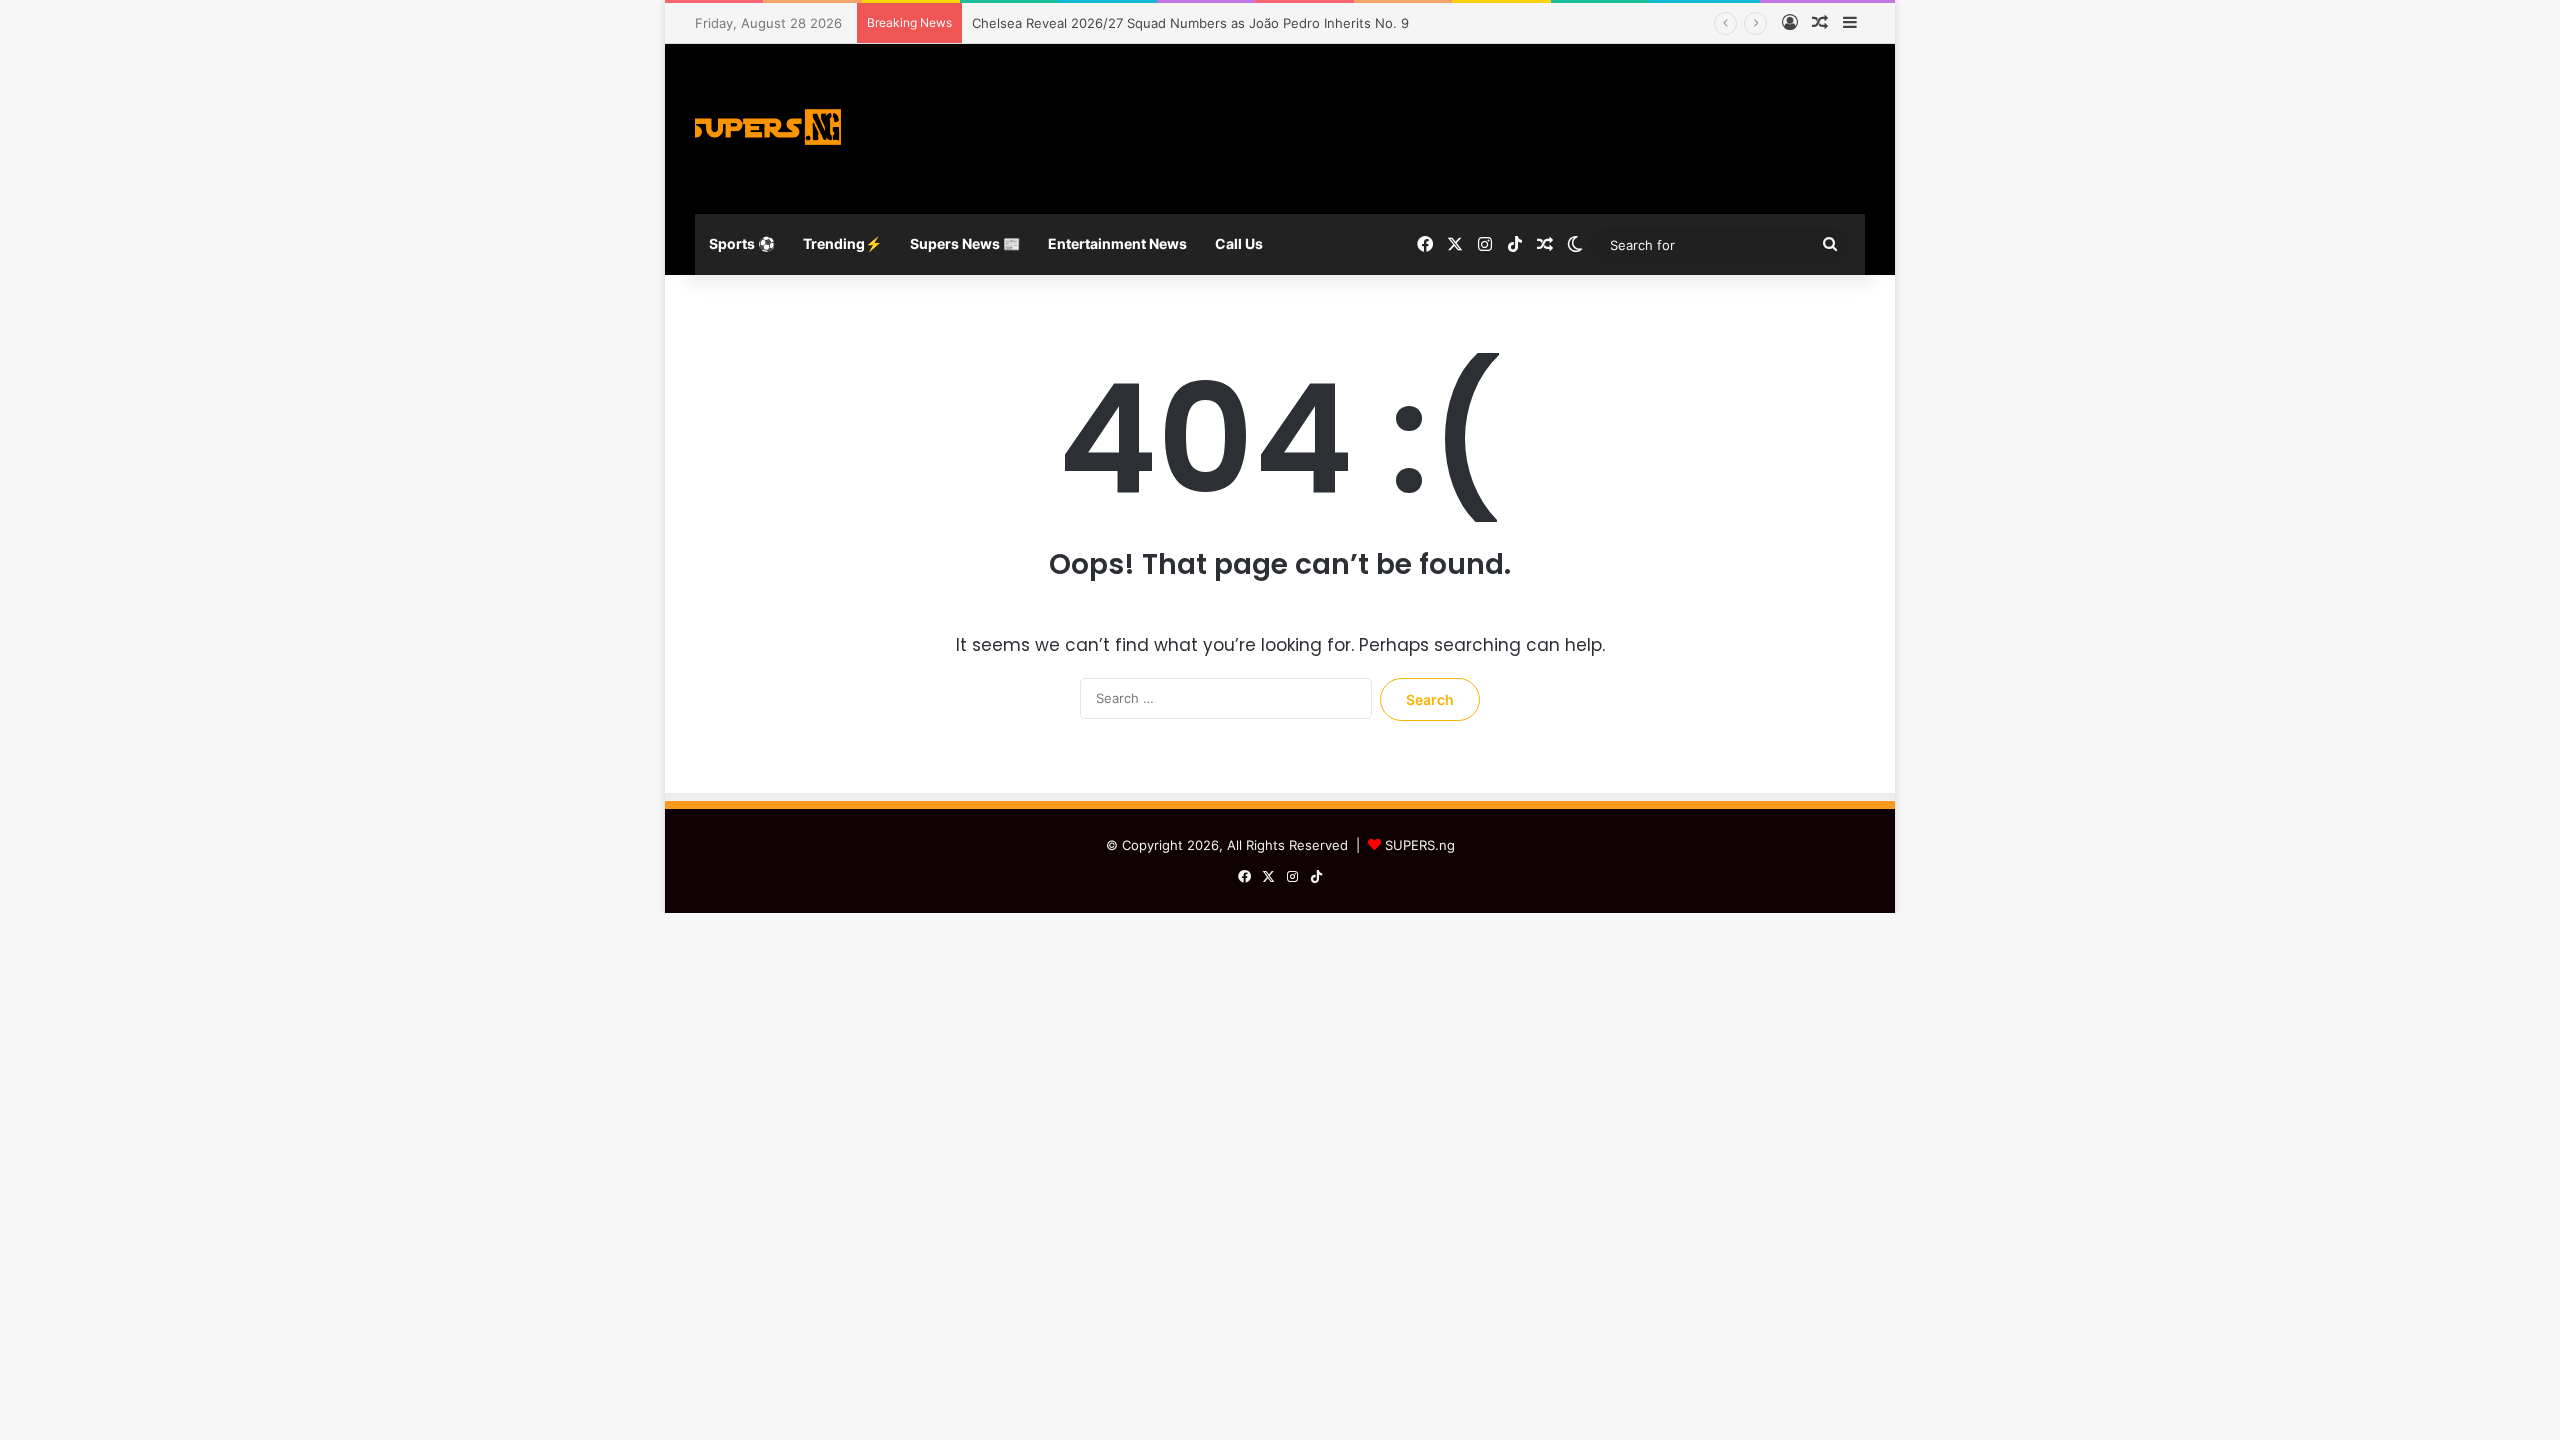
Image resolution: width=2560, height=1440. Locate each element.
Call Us (1239, 243)
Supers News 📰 (965, 243)
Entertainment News (1117, 243)
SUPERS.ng (1420, 845)
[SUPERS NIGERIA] (770, 129)
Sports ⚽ (742, 243)
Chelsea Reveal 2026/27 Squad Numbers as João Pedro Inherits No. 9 (1190, 23)
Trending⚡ (842, 243)
